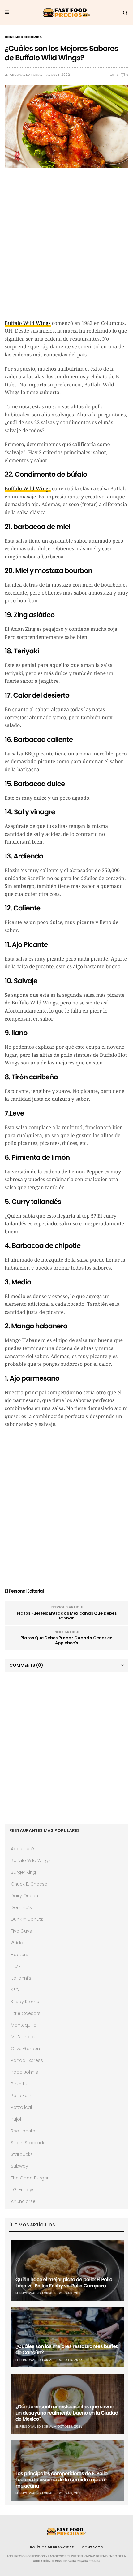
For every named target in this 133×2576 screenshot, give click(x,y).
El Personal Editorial (23, 75)
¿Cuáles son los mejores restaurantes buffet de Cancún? (66, 2349)
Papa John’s (24, 2072)
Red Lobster (24, 2131)
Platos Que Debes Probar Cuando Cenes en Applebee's (66, 1640)
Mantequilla (24, 2025)
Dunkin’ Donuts (27, 1919)
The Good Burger (30, 2178)
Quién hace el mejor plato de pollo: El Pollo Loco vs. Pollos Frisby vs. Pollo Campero (64, 2283)
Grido (17, 1943)
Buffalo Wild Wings (28, 323)
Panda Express (27, 2060)
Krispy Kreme (25, 2002)
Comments (26, 1665)
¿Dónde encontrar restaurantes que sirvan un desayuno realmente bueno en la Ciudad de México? (67, 2413)
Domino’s (21, 1907)
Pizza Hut (20, 2084)
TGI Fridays (23, 2190)
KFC (15, 1990)
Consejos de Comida (23, 37)
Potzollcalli (22, 2107)
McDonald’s (24, 2037)
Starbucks (22, 2154)
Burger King (23, 1872)
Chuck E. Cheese (29, 1884)
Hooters (19, 1955)
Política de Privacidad (52, 2547)
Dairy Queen (24, 1896)
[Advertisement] (66, 247)
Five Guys (21, 1931)
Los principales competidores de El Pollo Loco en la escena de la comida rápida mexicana (62, 2480)
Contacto (92, 2547)
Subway (19, 2166)
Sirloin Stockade (28, 2143)
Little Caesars (26, 2013)
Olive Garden (25, 2049)
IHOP (16, 1966)
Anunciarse (23, 2201)
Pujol (16, 2119)
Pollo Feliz (21, 2096)
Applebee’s (23, 1849)
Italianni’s (21, 1978)
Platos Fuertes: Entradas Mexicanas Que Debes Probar (67, 1616)
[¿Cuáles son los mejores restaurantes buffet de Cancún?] (67, 2337)
